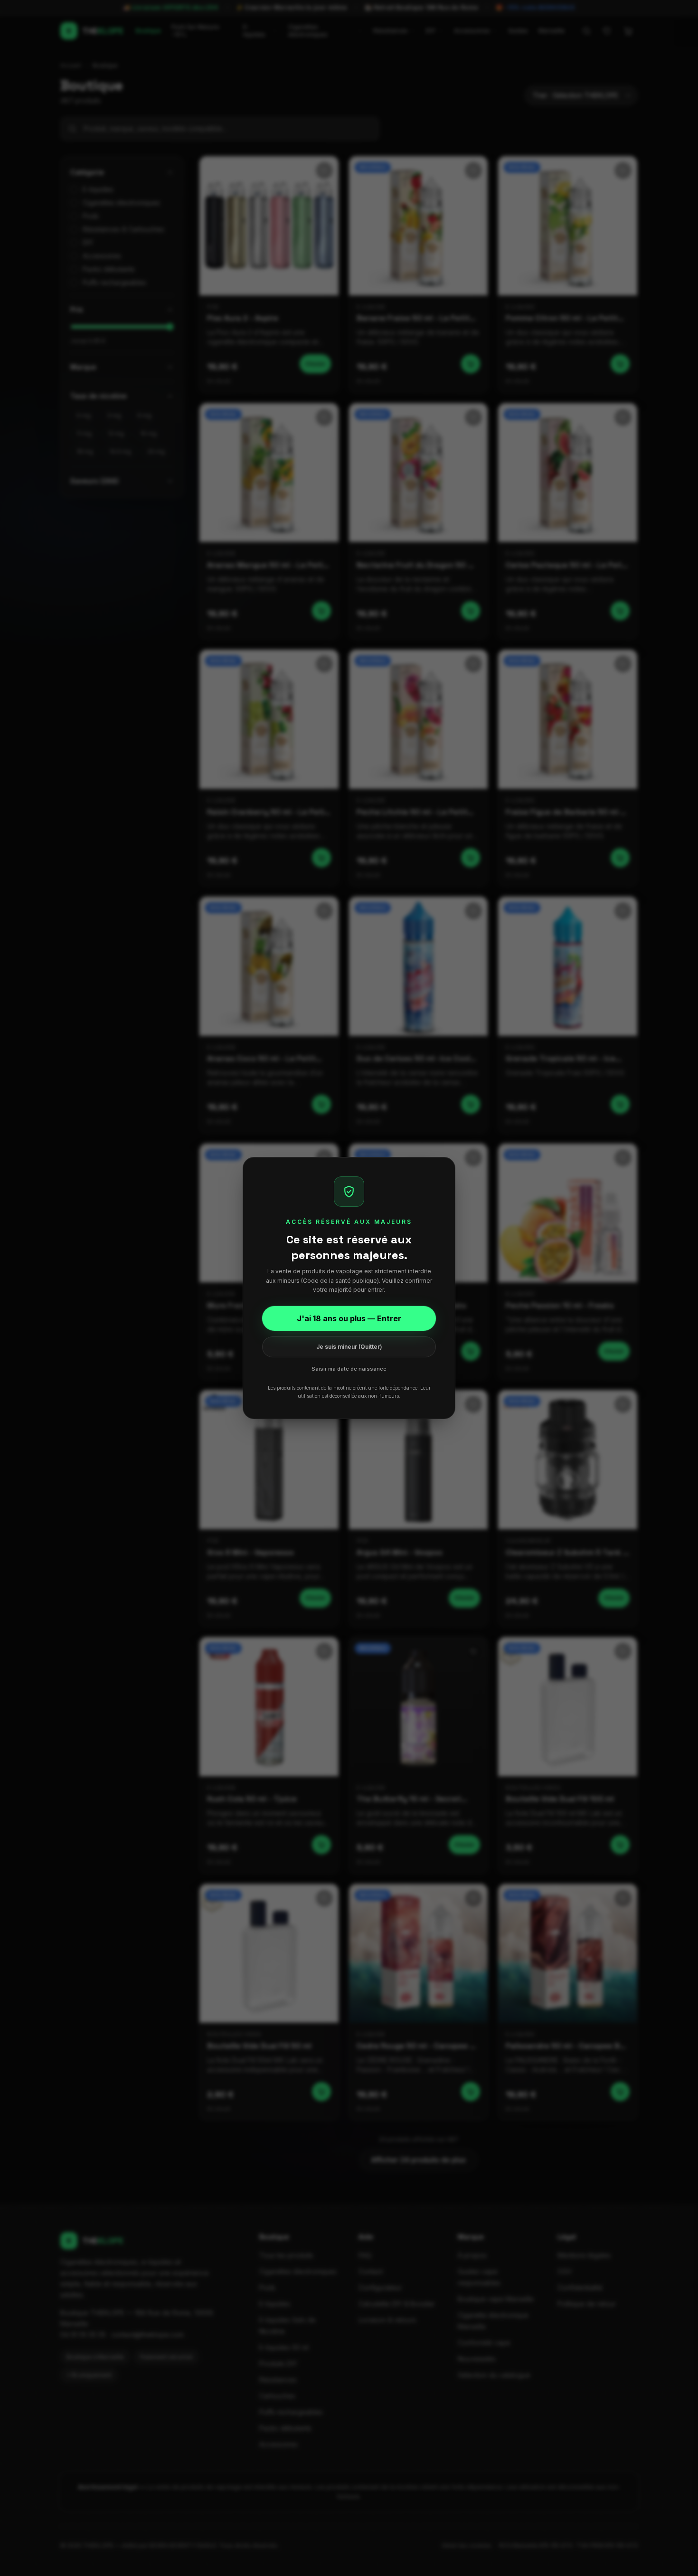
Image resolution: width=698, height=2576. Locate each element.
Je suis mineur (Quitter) (349, 1347)
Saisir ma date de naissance (349, 1369)
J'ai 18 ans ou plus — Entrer (349, 1318)
